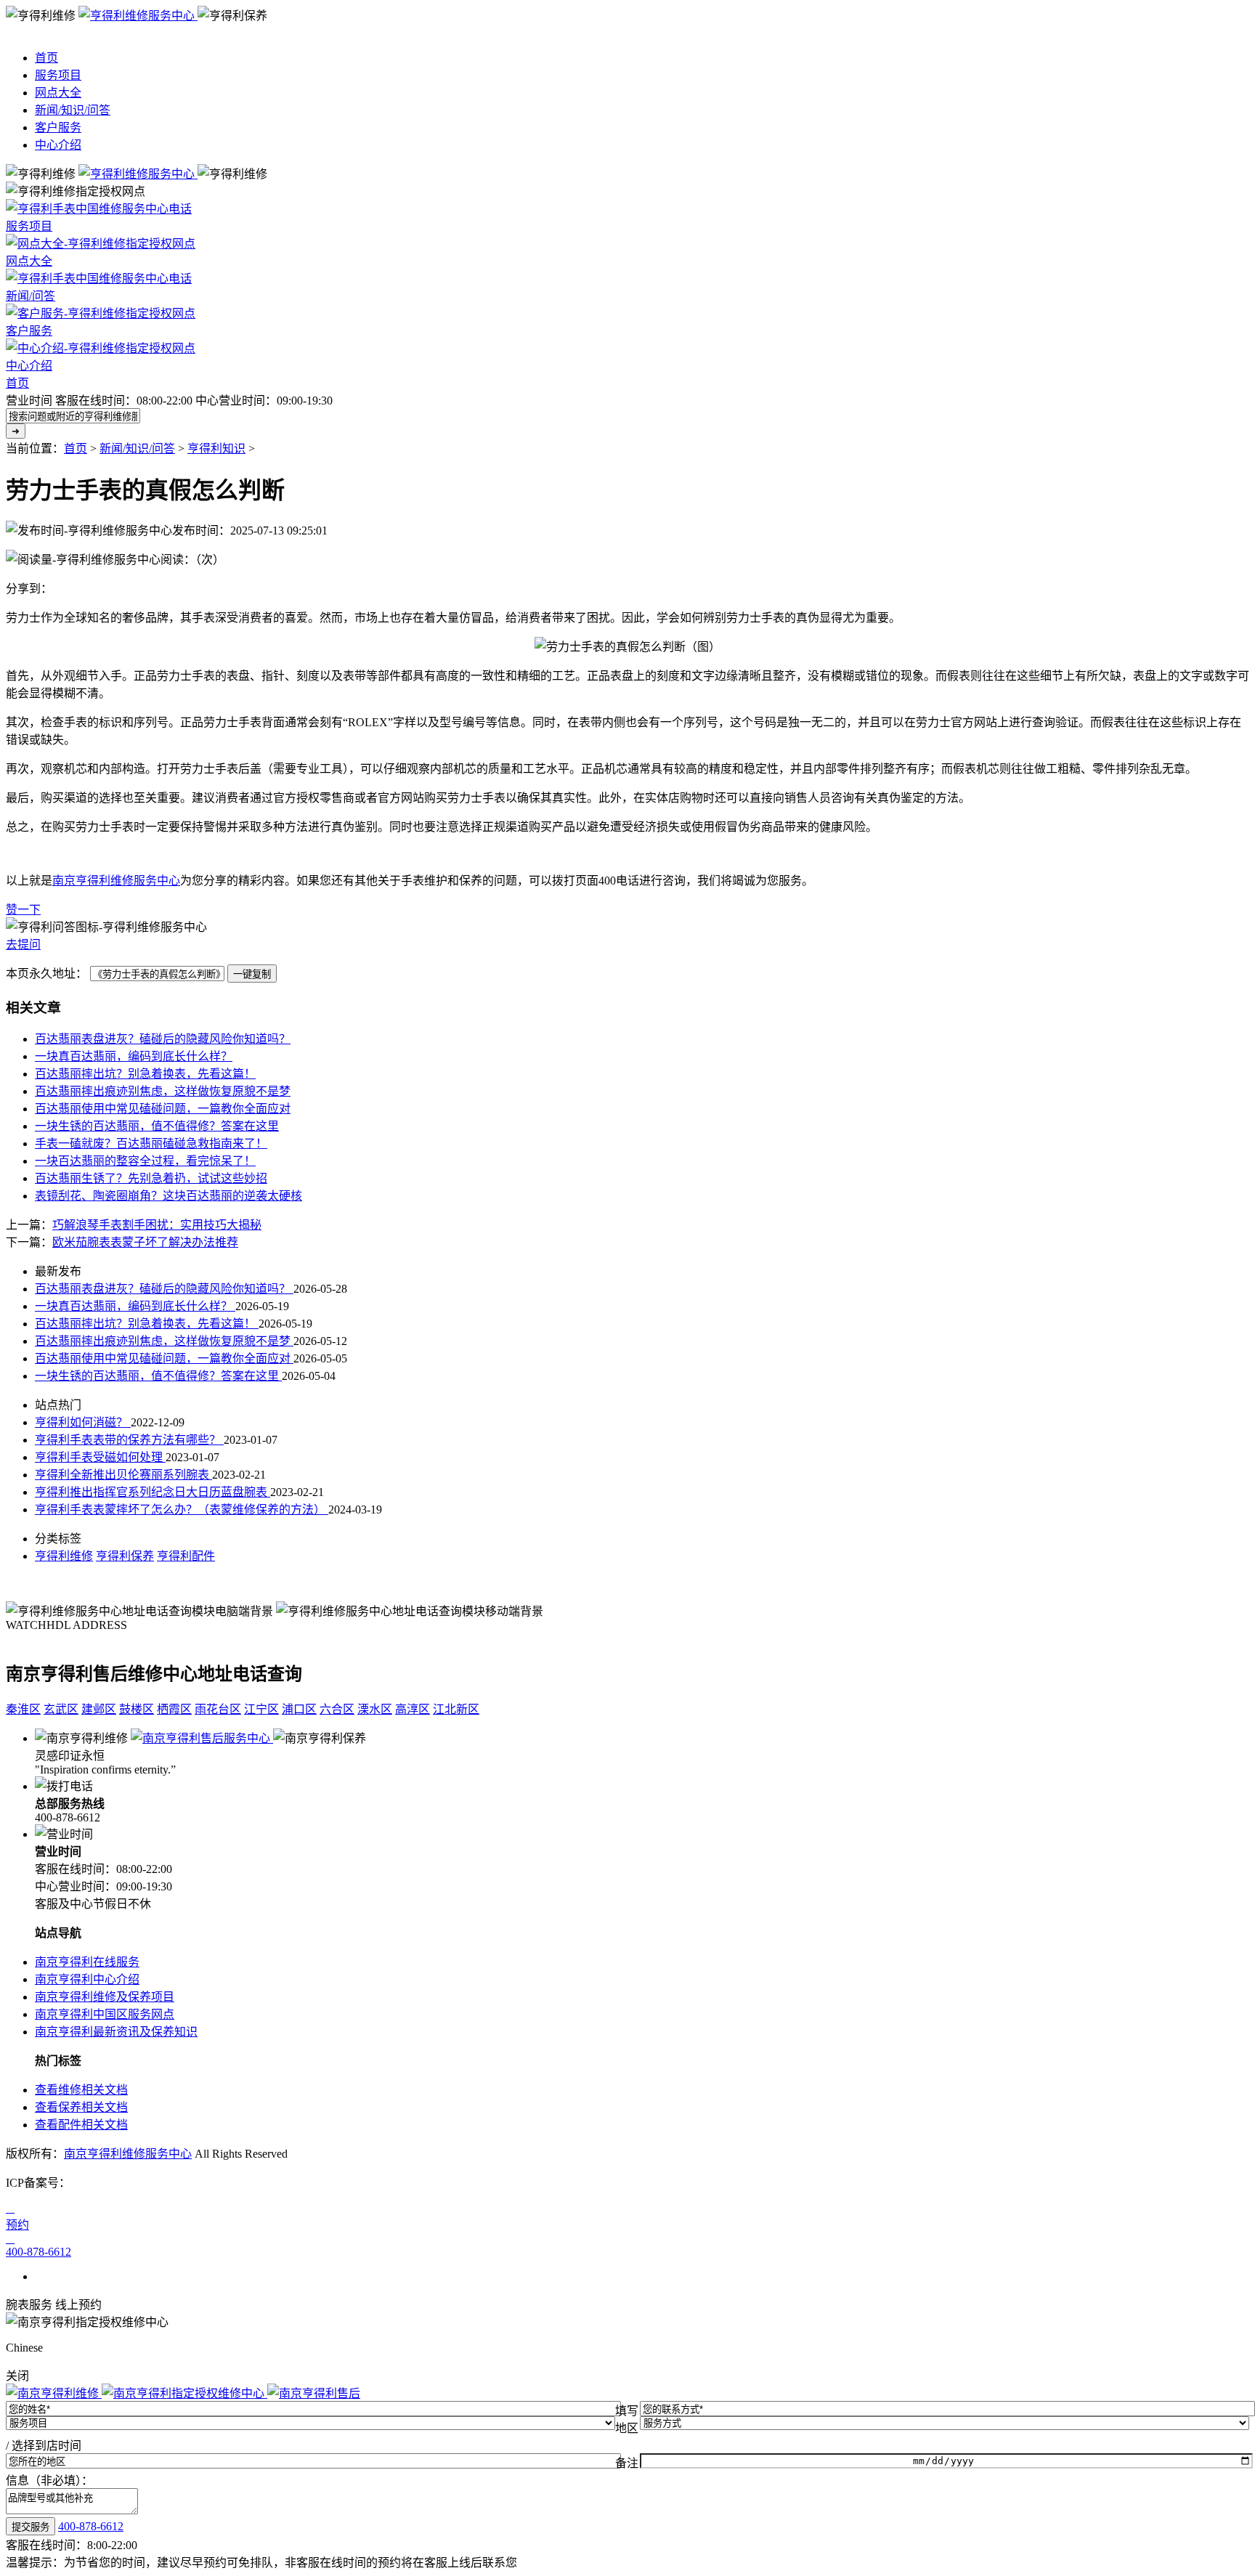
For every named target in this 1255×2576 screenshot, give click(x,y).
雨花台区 (218, 1709)
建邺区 (99, 1709)
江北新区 (456, 1709)
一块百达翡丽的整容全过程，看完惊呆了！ (145, 1161)
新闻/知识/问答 (73, 110)
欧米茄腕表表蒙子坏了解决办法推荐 (145, 1242)
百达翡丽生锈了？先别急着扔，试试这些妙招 (151, 1178)
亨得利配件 (186, 1556)
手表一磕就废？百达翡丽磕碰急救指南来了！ (151, 1143)
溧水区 (375, 1709)
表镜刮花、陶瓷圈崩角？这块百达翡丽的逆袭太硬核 (168, 1196)
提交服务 (31, 2527)
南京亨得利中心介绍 (87, 1979)
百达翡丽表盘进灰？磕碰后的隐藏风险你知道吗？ (163, 1039)
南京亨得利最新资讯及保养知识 (116, 2032)
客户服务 (58, 127)
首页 (46, 58)
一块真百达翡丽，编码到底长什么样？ (134, 1056)
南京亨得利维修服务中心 (116, 881)
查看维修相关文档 (81, 2090)
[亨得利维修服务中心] (138, 16)
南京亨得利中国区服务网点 (105, 2014)
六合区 (337, 1709)
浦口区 (299, 1709)
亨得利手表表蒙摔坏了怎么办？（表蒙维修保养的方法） (182, 1510)
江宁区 (261, 1709)
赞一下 (23, 910)
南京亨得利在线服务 (87, 1962)
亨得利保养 (125, 1556)
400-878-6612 (91, 2526)
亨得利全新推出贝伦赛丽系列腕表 (123, 1475)
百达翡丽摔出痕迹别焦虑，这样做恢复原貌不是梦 (163, 1091)
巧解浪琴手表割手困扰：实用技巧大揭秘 (157, 1225)
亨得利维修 (64, 1556)
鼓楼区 (137, 1709)
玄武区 (61, 1709)
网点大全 (58, 93)
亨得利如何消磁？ (83, 1422)
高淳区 (413, 1709)
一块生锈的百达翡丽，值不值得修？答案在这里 (157, 1126)
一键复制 (252, 974)
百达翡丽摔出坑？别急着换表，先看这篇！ (145, 1074)
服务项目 (58, 75)
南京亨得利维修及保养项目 (105, 1997)
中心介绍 (58, 145)
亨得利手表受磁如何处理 (100, 1457)
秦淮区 (23, 1709)
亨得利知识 (216, 448)
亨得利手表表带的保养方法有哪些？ (129, 1440)
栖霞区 (174, 1709)
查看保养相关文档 (81, 2107)
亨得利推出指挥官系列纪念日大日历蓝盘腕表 (153, 1492)
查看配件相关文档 (81, 2125)
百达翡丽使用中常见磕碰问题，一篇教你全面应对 (163, 1109)
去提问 (23, 944)
